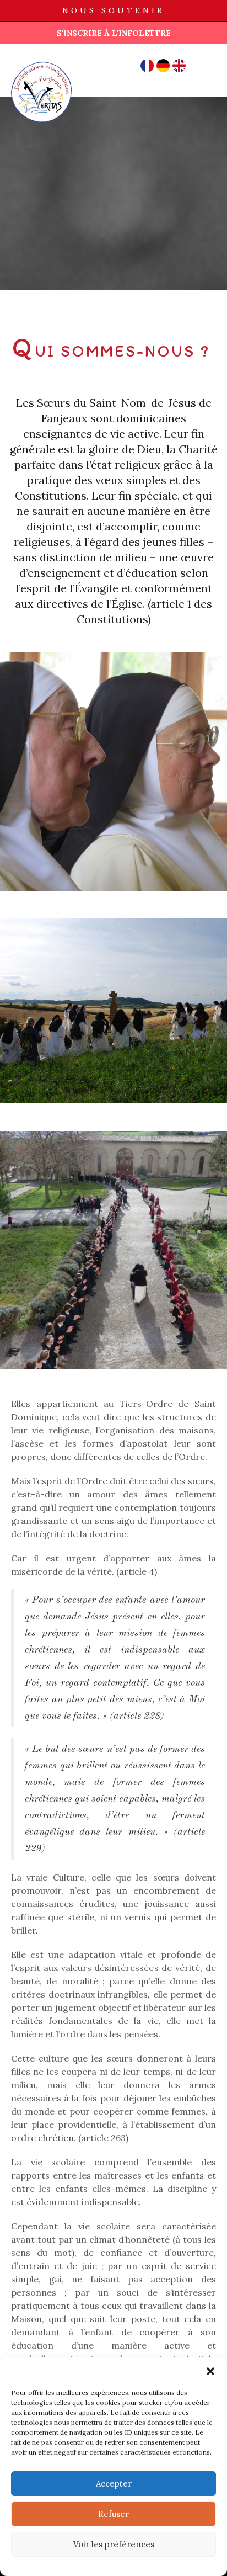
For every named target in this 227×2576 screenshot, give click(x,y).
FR (147, 66)
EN (179, 66)
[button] (210, 2371)
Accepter (114, 2484)
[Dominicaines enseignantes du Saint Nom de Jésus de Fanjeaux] (41, 61)
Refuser (113, 2514)
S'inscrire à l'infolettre (114, 33)
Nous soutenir (113, 10)
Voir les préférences (114, 2544)
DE (163, 66)
